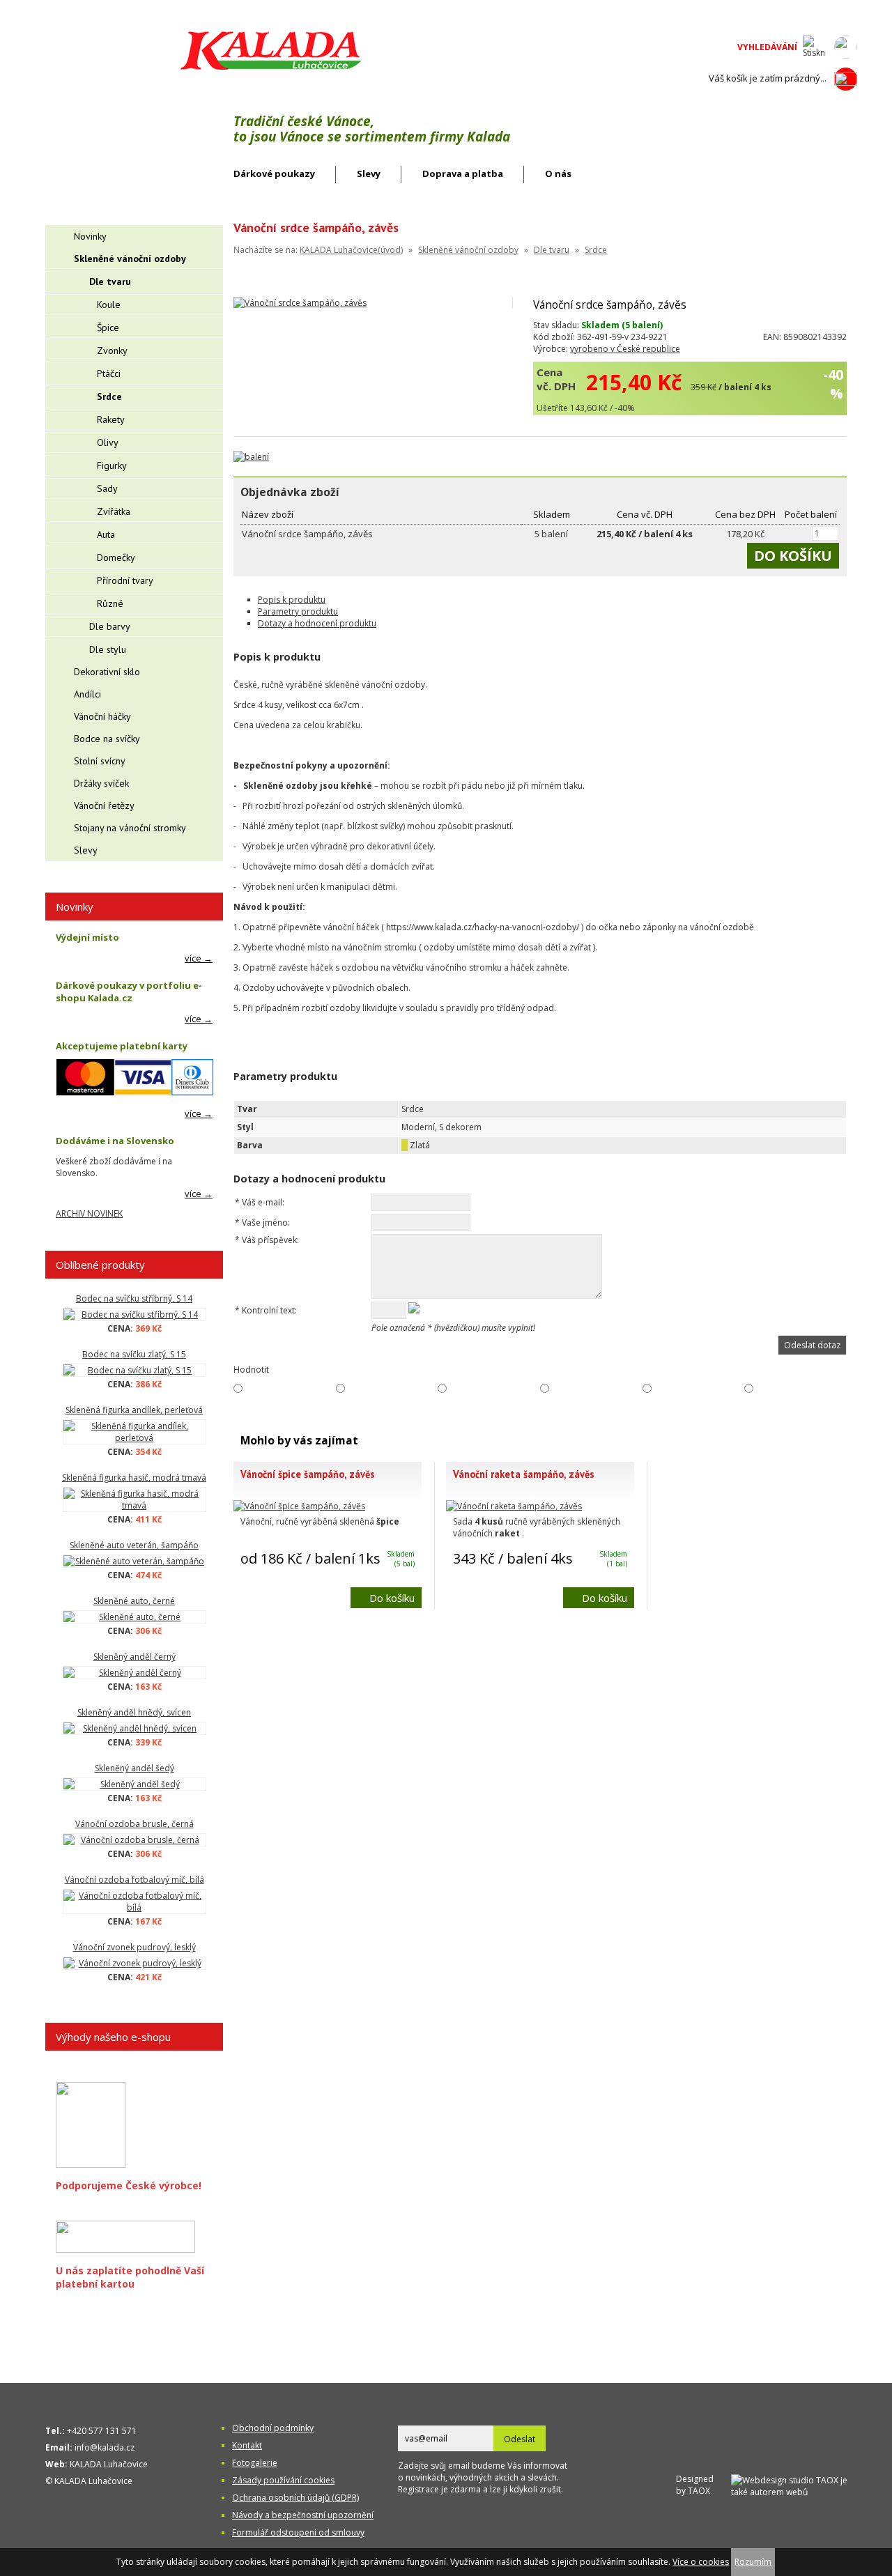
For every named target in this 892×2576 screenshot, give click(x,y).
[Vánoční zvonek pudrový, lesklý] (134, 1963)
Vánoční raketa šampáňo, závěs (524, 1474)
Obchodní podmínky (273, 2428)
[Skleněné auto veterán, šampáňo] (134, 1561)
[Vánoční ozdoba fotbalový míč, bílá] (134, 1902)
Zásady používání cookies (283, 2480)
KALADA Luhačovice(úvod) (351, 250)
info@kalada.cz (105, 2447)
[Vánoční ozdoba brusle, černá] (134, 1840)
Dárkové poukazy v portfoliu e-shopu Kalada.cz (129, 992)
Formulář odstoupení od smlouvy (298, 2532)
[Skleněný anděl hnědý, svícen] (134, 1728)
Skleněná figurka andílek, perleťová (134, 1410)
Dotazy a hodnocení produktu (317, 623)
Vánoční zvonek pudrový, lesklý (134, 1947)
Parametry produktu (298, 611)
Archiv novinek (89, 1213)
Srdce (596, 250)
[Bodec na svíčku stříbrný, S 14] (134, 1314)
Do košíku (392, 1598)
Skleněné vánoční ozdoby (468, 250)
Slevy (369, 173)
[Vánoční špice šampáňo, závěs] (299, 1506)
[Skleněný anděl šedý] (134, 1784)
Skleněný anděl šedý (134, 1768)
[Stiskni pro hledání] (814, 47)
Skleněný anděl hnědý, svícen (134, 1712)
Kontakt (247, 2445)
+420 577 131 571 (102, 2431)
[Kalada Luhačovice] (269, 67)
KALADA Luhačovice (109, 2464)
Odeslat (520, 2439)
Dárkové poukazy (274, 173)
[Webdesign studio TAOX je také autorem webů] (794, 2484)
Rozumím (753, 2562)
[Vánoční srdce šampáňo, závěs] (300, 303)
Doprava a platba (463, 173)
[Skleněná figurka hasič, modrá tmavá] (134, 1499)
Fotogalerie (255, 2463)
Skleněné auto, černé (134, 1601)
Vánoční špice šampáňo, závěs (308, 1474)
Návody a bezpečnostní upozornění (303, 2515)
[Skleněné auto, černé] (134, 1617)
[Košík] (846, 79)
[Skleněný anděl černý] (134, 1673)
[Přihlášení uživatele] (846, 47)
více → (199, 958)
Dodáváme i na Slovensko (115, 1141)
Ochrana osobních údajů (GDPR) (295, 2498)
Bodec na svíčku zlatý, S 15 (134, 1354)
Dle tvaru (552, 250)
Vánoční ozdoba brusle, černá (134, 1824)
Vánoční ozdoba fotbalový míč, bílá (134, 1880)
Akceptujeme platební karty (122, 1046)
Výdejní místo (87, 937)
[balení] (251, 457)
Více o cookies (701, 2562)
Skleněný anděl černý (134, 1657)
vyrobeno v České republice (625, 349)
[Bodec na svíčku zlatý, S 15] (134, 1370)
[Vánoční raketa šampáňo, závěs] (514, 1506)
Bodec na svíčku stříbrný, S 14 (134, 1298)
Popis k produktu (292, 600)
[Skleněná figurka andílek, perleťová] (134, 1432)
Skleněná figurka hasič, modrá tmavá (134, 1478)
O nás (558, 173)
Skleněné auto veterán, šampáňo (134, 1545)
